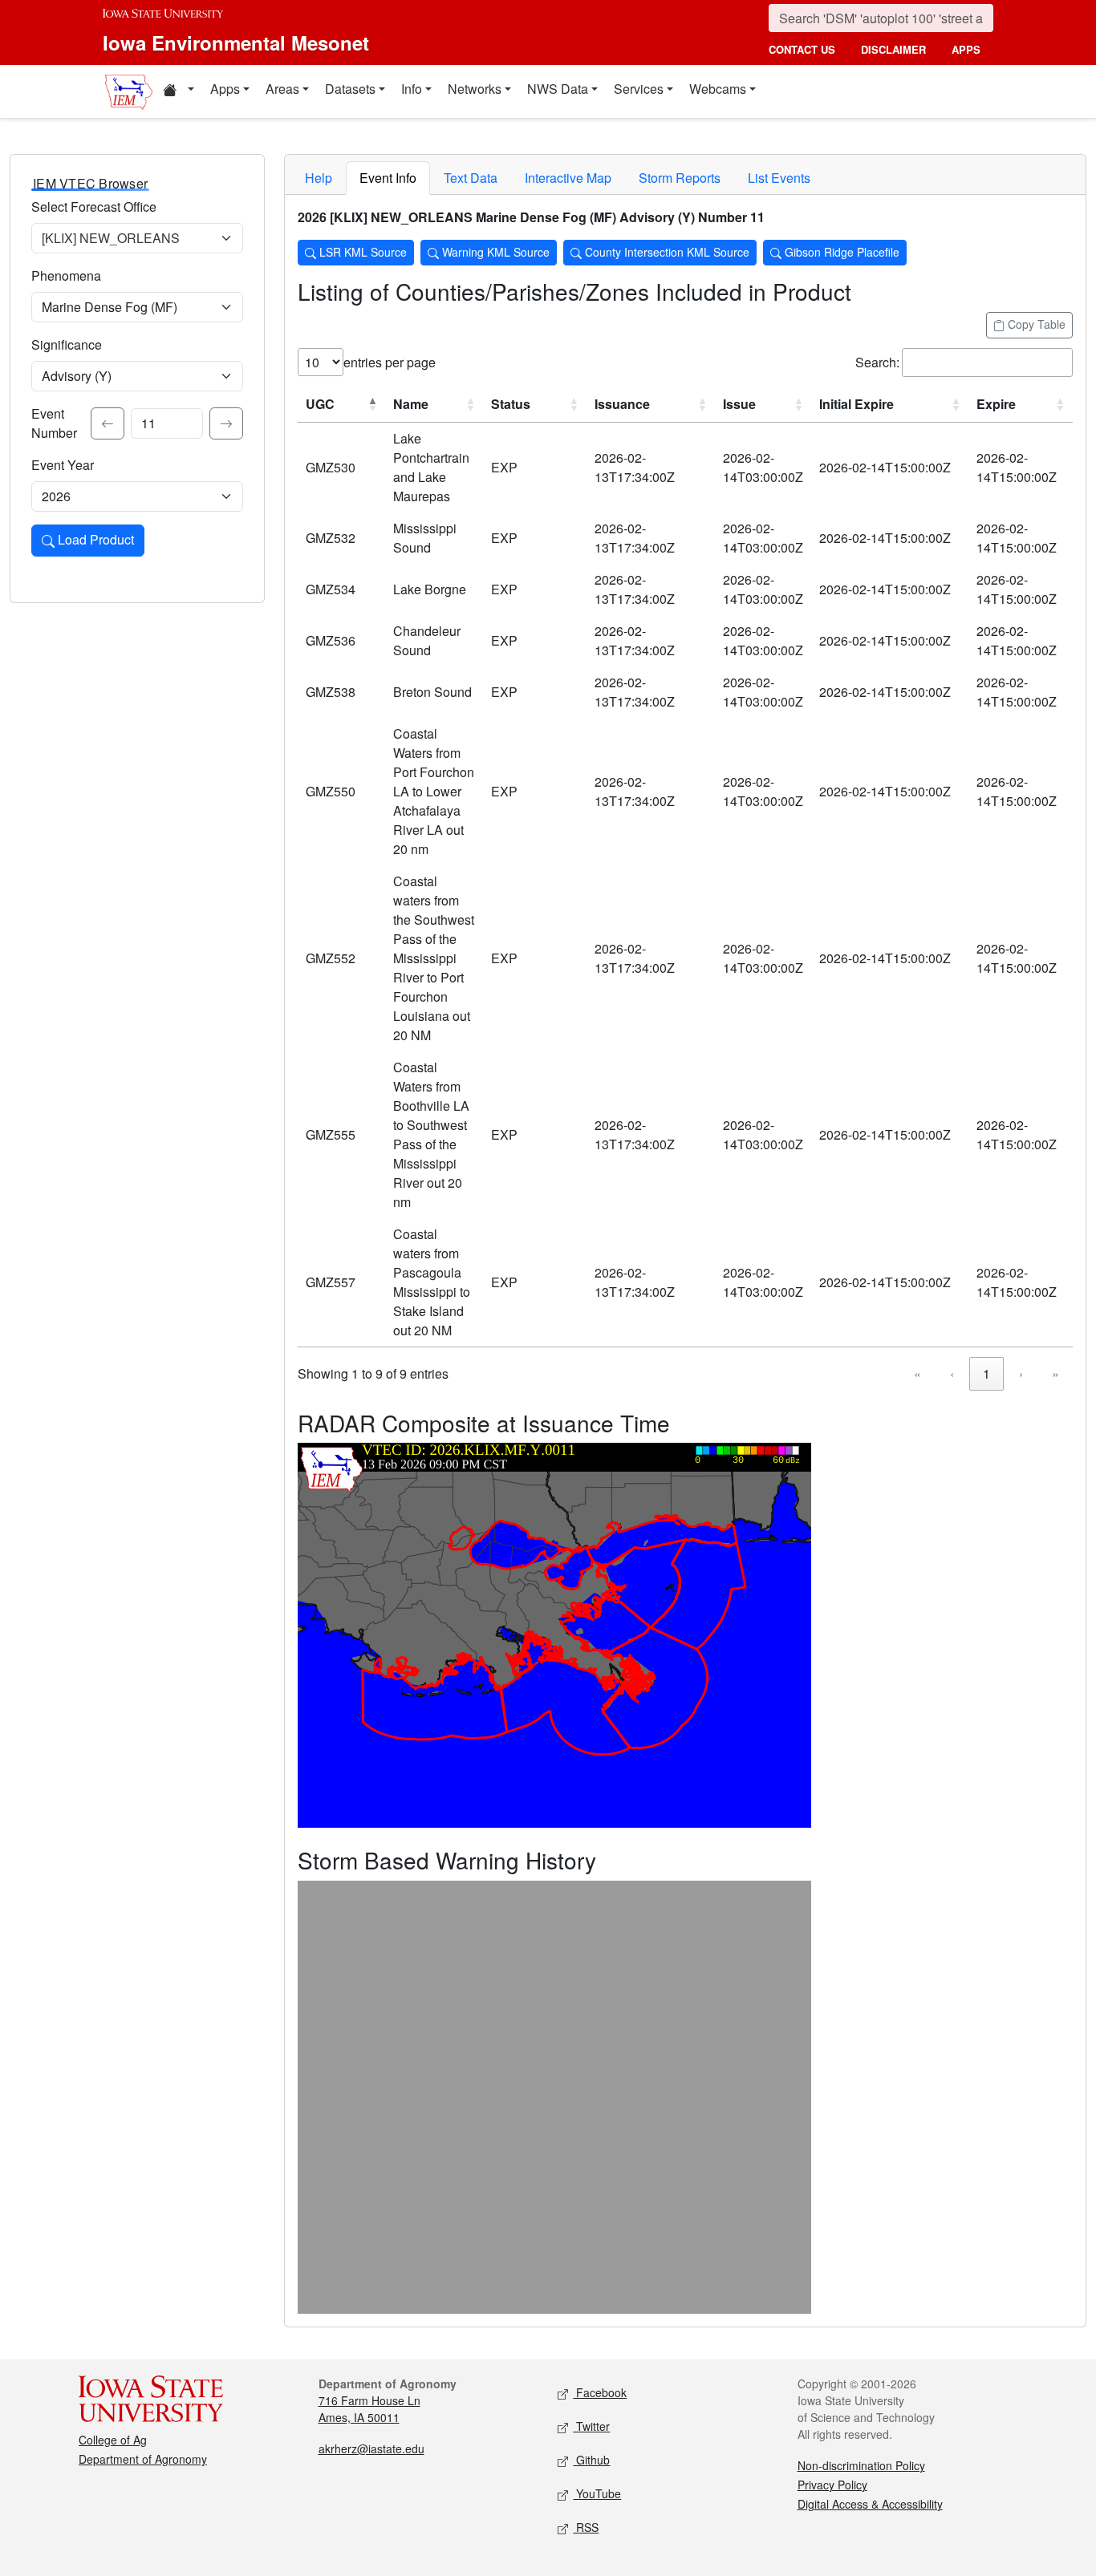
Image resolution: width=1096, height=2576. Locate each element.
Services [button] (639, 89)
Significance (67, 344)
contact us (802, 49)
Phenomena (66, 275)
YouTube (597, 2493)
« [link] (917, 1373)
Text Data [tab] (471, 178)
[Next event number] (226, 423)
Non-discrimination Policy (861, 2465)
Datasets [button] (350, 89)
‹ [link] (952, 1373)
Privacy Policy (832, 2485)
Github (591, 2460)
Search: (877, 362)
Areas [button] (282, 89)
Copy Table (1035, 324)
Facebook (600, 2392)
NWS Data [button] (558, 89)
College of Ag (113, 2440)
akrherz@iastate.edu (371, 2448)
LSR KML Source (361, 252)
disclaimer (893, 49)
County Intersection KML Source (666, 252)
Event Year (63, 465)
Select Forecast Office (94, 207)
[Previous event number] (108, 423)
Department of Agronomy (143, 2459)
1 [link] (986, 1373)
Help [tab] (319, 178)
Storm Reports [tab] (680, 178)
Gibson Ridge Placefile (840, 252)
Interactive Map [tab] (568, 178)
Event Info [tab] (388, 178)
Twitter (591, 2426)
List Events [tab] (779, 178)
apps (966, 49)
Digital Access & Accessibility (870, 2504)
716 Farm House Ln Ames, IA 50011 (369, 2409)
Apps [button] (225, 89)
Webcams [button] (718, 89)
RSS (586, 2527)
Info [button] (412, 89)
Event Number (54, 423)
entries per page (390, 362)
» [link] (1055, 1373)
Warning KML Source (494, 252)
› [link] (1021, 1373)
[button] (178, 91)
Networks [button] (475, 89)
